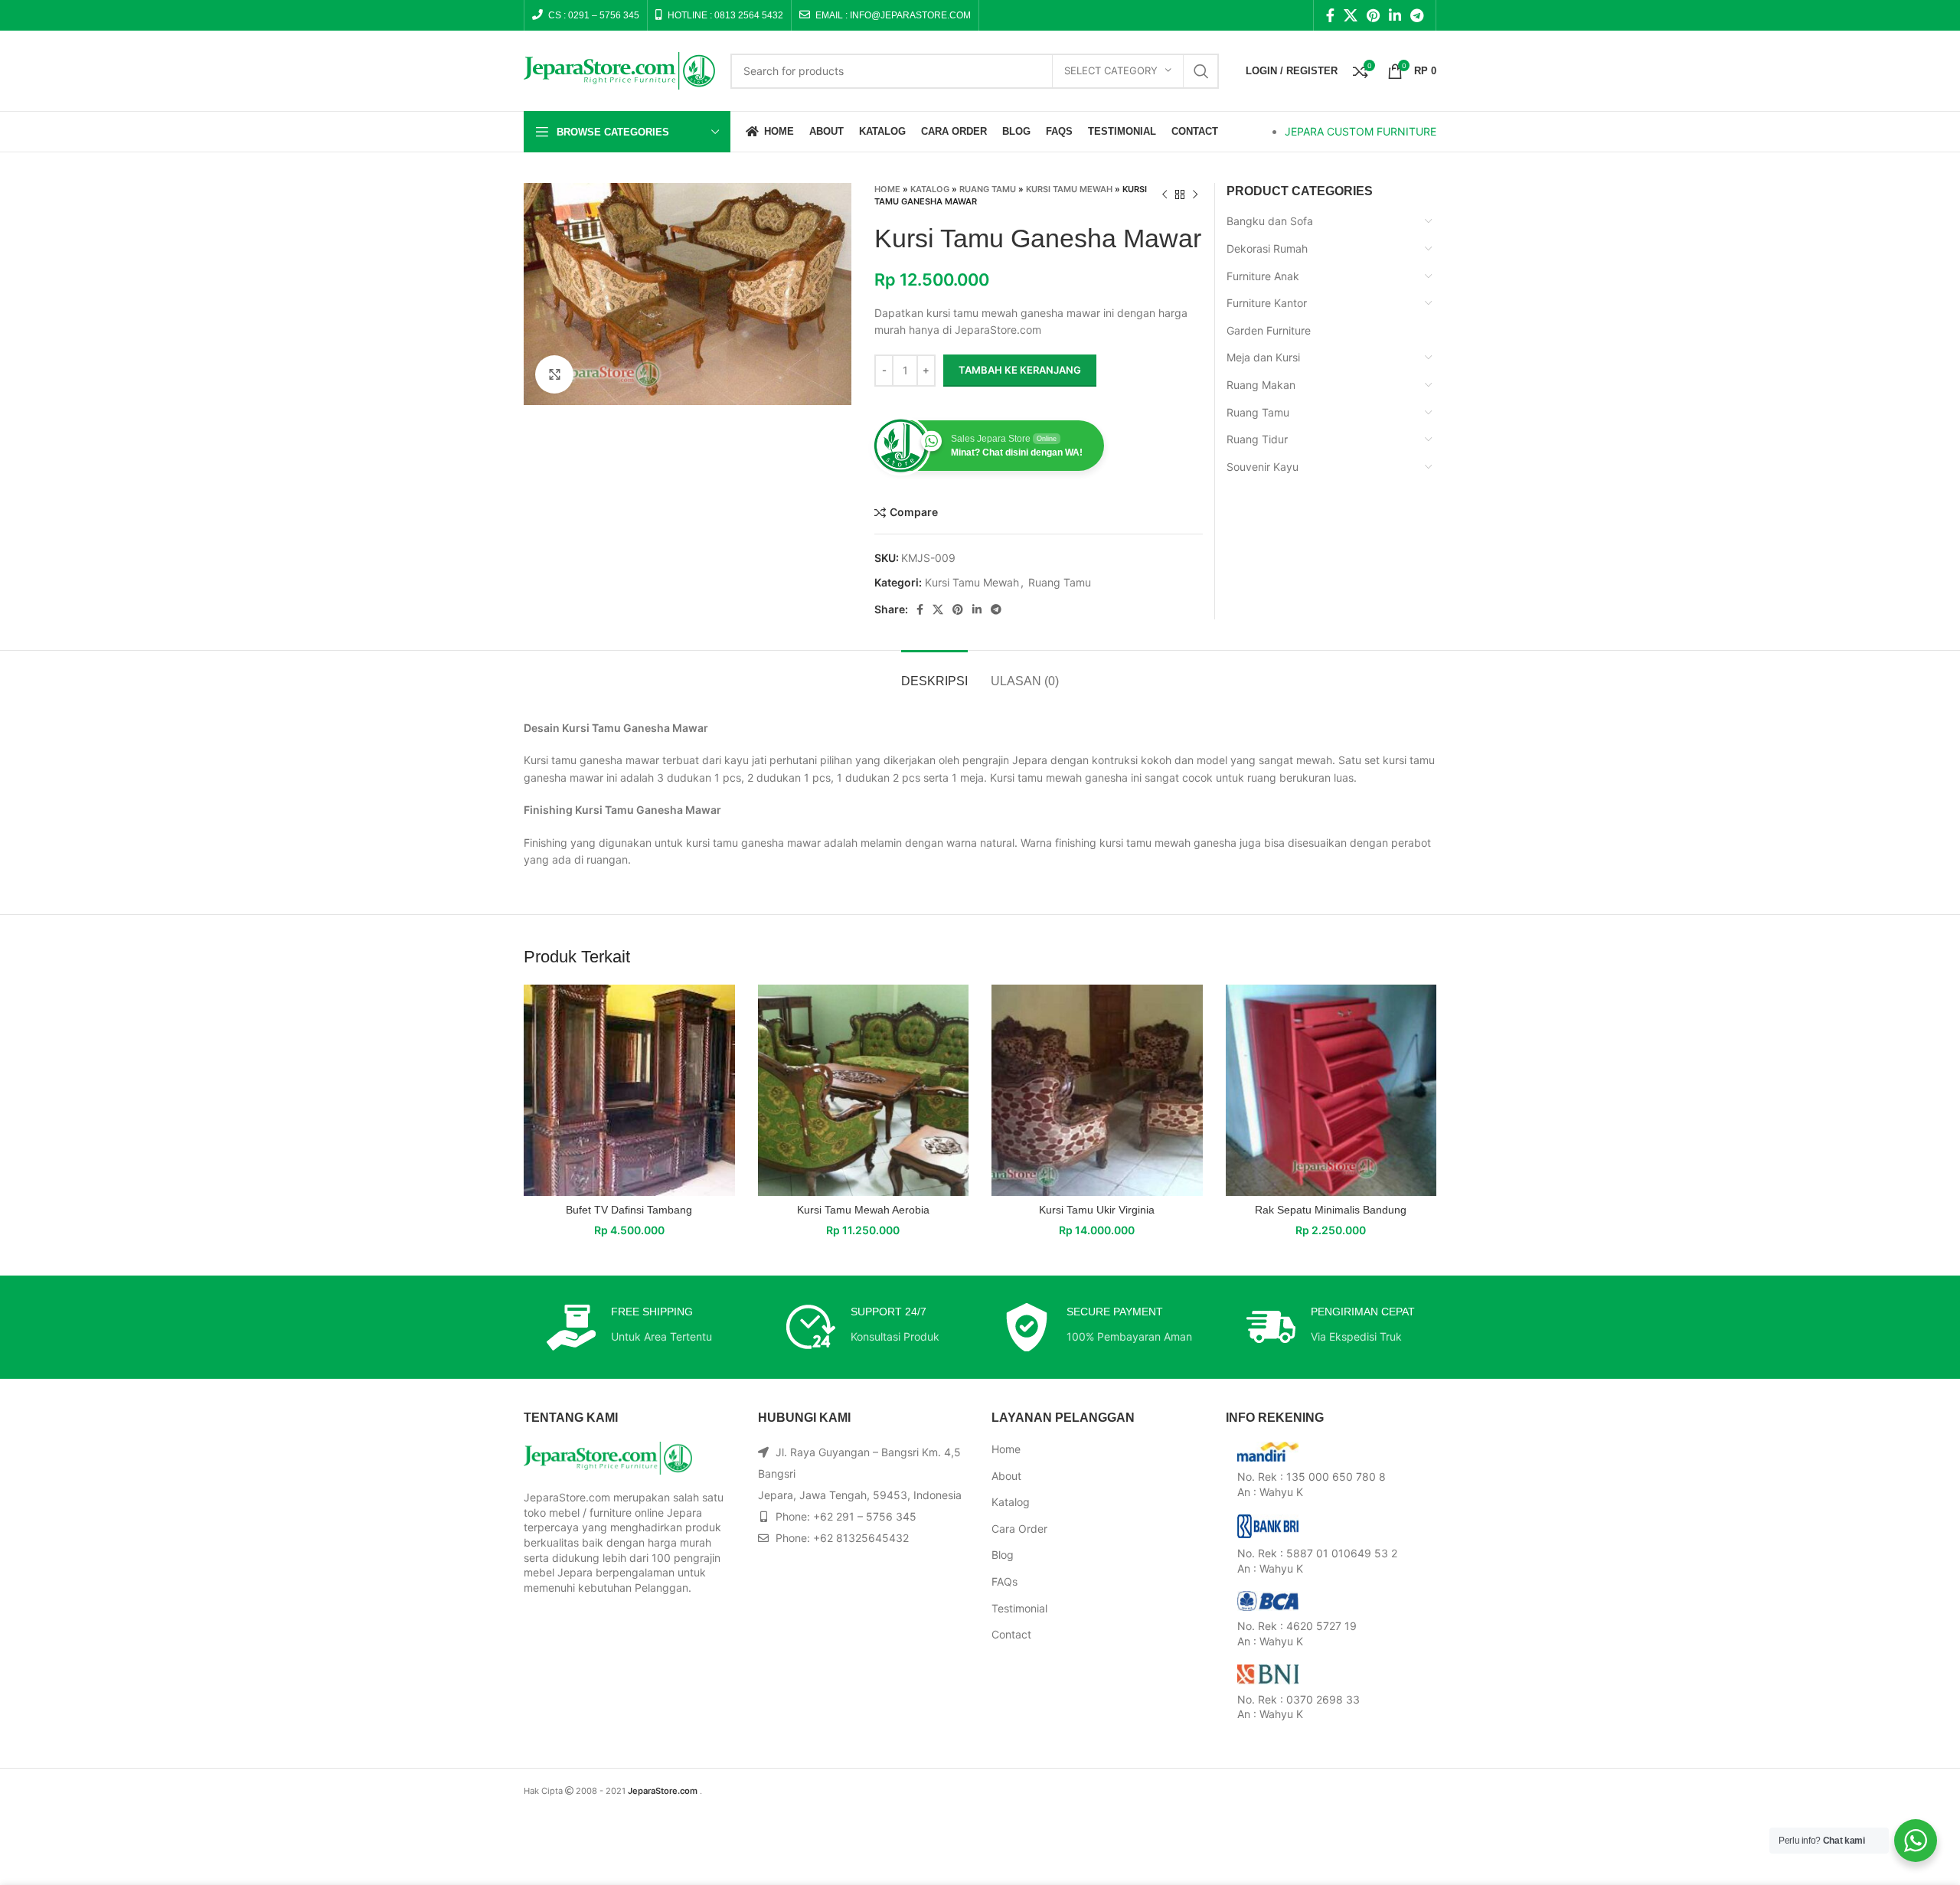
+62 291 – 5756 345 (865, 1516)
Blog (1003, 1555)
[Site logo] (619, 69)
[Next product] (1195, 195)
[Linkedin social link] (1395, 15)
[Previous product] (1165, 195)
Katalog (930, 189)
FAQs (1004, 1581)
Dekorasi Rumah (1267, 248)
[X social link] (1351, 15)
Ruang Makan (1261, 385)
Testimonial (1019, 1608)
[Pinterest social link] (1373, 15)
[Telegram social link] (1417, 15)
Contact (1011, 1634)
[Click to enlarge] (554, 374)
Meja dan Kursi (1263, 357)
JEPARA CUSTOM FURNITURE (1361, 131)
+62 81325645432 (861, 1538)
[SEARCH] (1201, 71)
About (1006, 1476)
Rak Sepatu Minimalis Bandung (1331, 1210)
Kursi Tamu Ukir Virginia (1097, 1210)
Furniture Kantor (1267, 303)
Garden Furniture (1269, 330)
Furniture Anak (1263, 276)
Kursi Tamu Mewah (1069, 189)
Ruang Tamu (988, 189)
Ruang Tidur (1257, 439)
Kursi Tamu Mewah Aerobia (863, 1210)
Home (887, 189)
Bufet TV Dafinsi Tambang (629, 1210)
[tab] (934, 673)
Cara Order (1019, 1529)
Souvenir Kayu (1263, 467)
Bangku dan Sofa (1270, 221)
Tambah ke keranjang (1020, 370)
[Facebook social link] (1330, 15)
